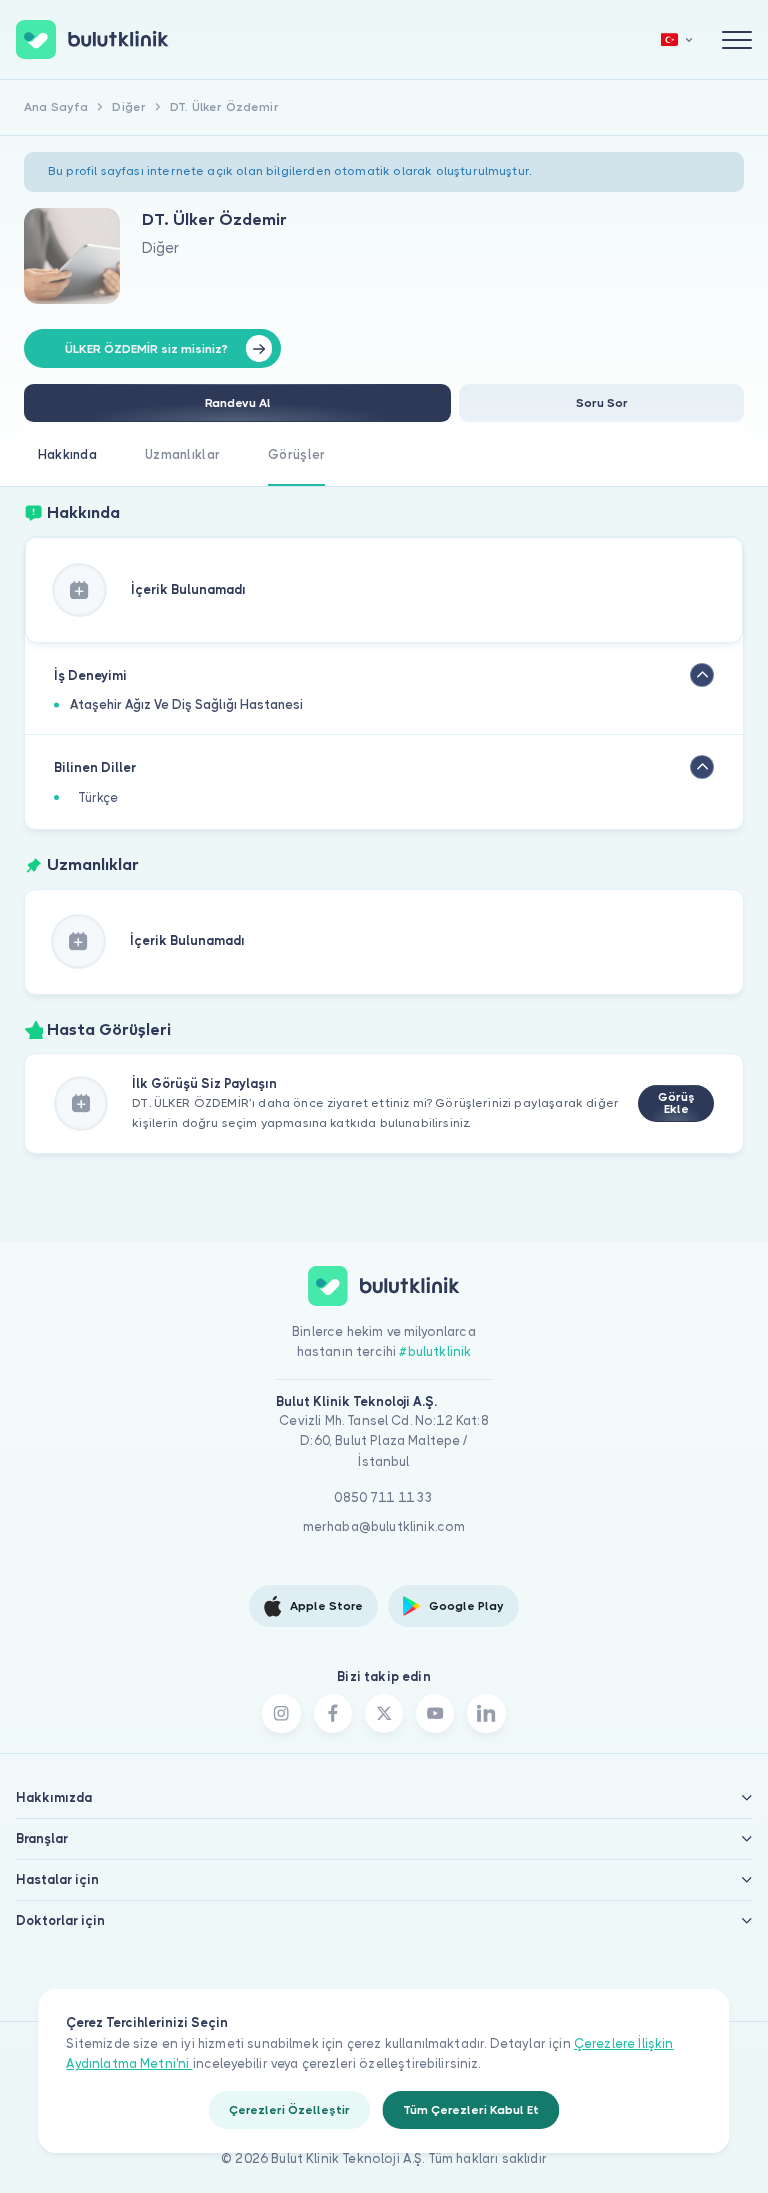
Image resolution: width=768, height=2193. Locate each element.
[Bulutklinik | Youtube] (435, 1713)
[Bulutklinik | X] (384, 1713)
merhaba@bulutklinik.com (384, 1526)
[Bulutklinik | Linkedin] (486, 1713)
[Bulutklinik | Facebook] (333, 1713)
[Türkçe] (677, 39)
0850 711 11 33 (383, 1497)
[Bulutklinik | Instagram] (281, 1713)
